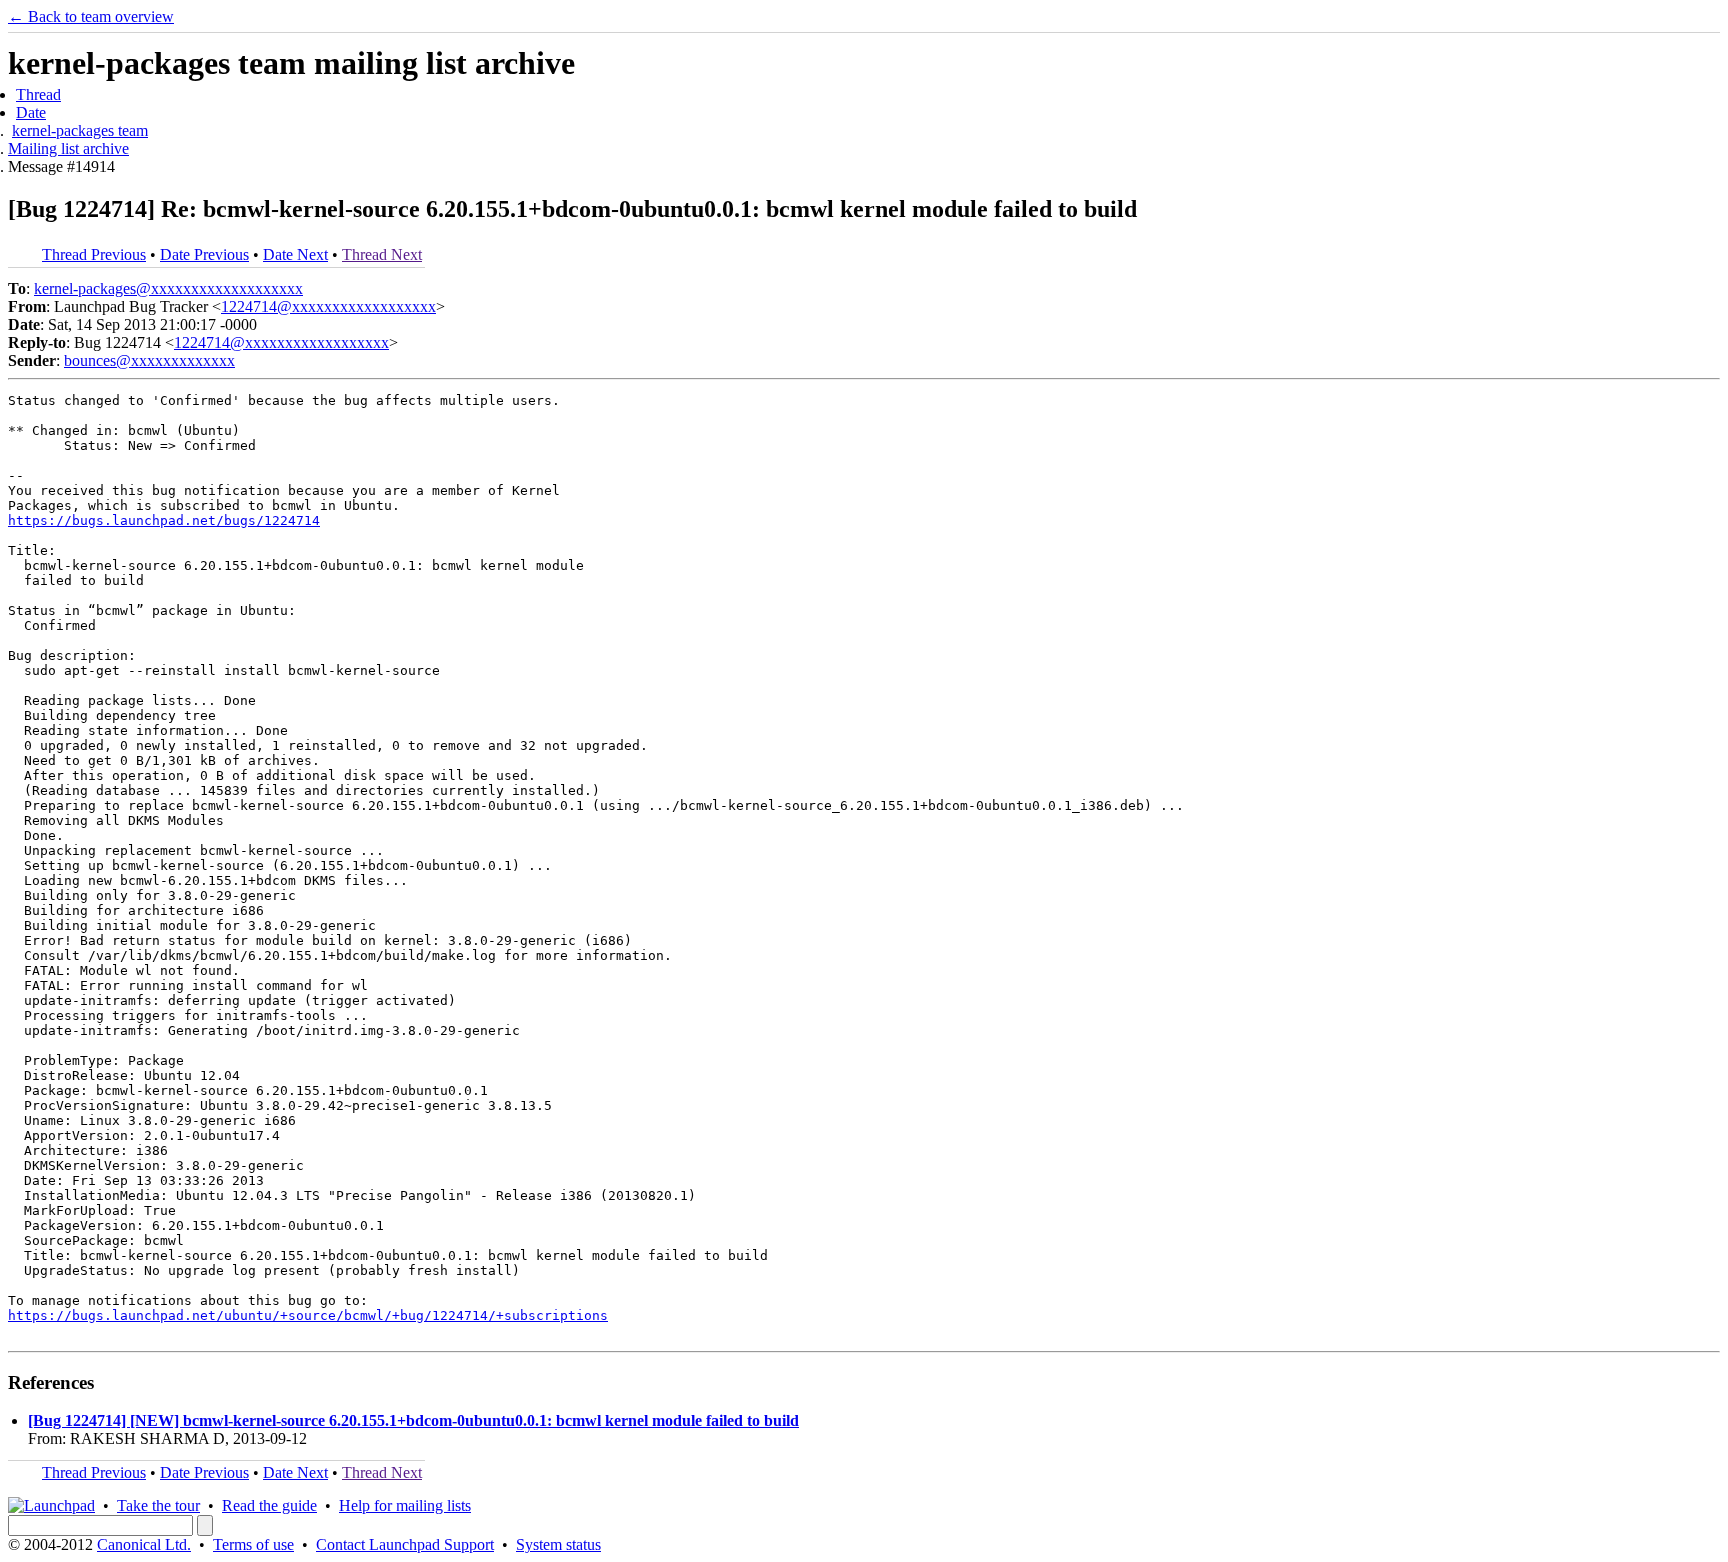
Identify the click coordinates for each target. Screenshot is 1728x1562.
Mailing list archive (68, 148)
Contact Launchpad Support (405, 1544)
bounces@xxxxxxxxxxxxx (149, 360)
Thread (38, 94)
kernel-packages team (80, 130)
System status (558, 1544)
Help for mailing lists (405, 1505)
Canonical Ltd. (144, 1544)
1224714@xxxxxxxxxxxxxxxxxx (328, 306)
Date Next (295, 254)
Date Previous (204, 254)
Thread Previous (94, 254)
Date (31, 112)
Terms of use (253, 1544)
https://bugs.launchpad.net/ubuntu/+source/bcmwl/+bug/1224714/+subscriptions (308, 1315)
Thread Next (382, 254)
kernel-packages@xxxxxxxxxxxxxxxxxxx (168, 288)
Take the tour (158, 1505)
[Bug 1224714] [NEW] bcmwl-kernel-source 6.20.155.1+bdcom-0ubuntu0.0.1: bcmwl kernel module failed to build (413, 1420)
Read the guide (269, 1505)
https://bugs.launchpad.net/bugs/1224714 (164, 520)
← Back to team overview (91, 16)
